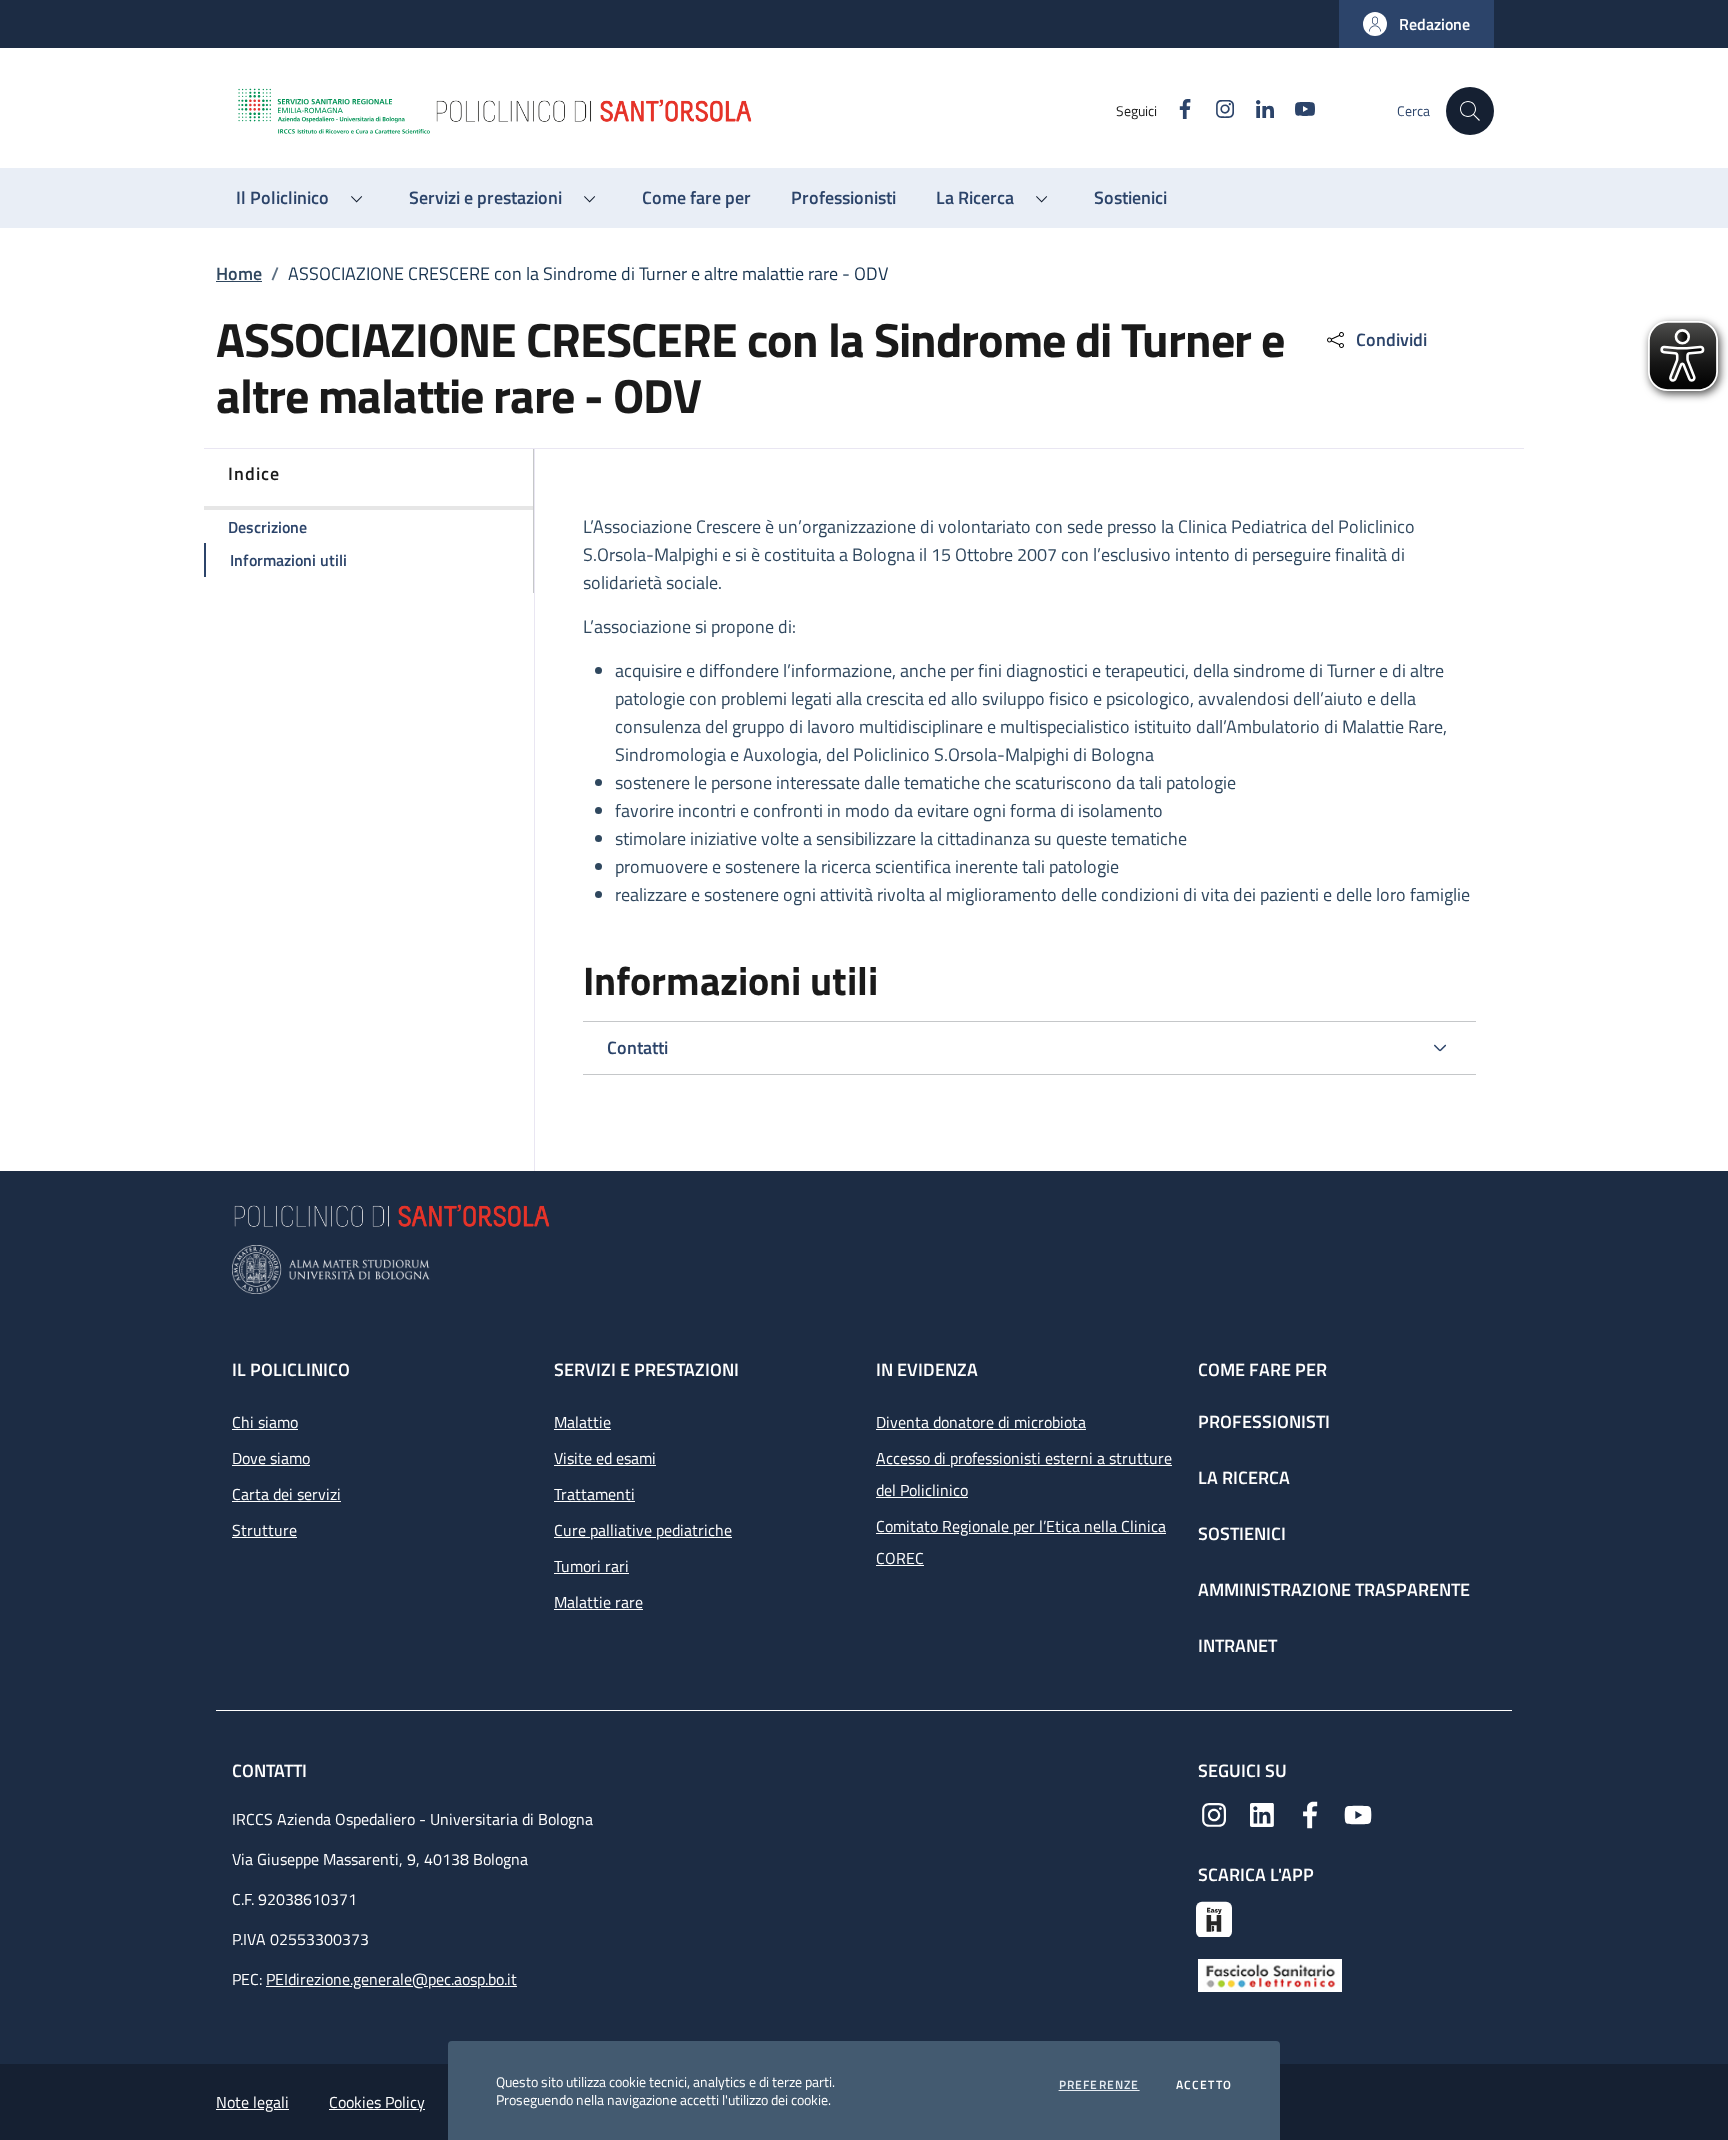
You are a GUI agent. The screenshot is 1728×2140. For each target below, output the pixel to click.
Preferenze (1099, 2085)
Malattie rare (598, 1602)
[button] (1416, 24)
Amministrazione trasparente (1334, 1589)
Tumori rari (591, 1566)
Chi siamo (265, 1422)
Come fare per (1262, 1369)
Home (239, 273)
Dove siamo (271, 1458)
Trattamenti (594, 1494)
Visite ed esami (605, 1458)
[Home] (675, 111)
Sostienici (1242, 1533)
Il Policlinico (291, 1369)
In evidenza (927, 1369)
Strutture (264, 1530)
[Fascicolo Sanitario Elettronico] (1270, 1974)
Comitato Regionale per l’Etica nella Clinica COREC (1021, 1542)
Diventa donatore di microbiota (981, 1422)
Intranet (1237, 1645)
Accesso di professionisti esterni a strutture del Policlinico (1024, 1474)
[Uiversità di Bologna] (864, 1269)
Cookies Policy (377, 2102)
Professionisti (1264, 1421)
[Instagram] (1214, 1813)
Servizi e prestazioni (646, 1369)
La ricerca (1244, 1477)
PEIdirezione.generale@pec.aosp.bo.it (391, 1979)
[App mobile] (1214, 1917)
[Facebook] (1310, 1813)
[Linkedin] (1262, 1813)
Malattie (582, 1422)
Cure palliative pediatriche (643, 1530)
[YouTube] (1358, 1813)
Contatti (271, 1770)
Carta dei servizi (286, 1494)
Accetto (1204, 2085)
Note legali (252, 2102)
